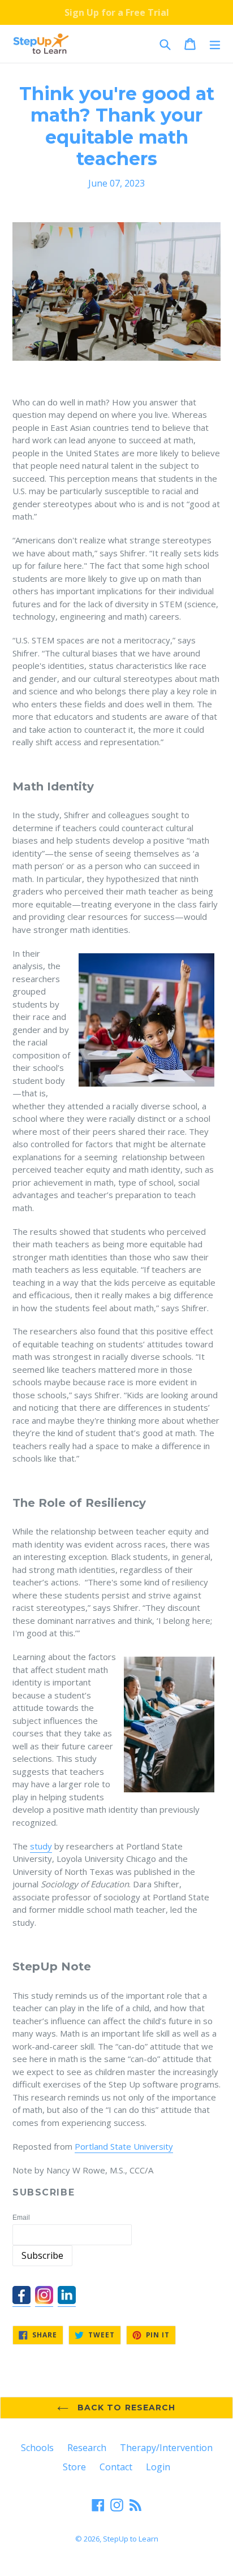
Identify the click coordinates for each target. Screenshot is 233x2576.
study (41, 1846)
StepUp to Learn (131, 2539)
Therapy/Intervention (166, 2448)
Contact (116, 2467)
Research (87, 2448)
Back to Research (125, 2408)
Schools (37, 2448)
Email (21, 2218)
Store (74, 2467)
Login (158, 2467)
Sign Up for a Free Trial (117, 12)
